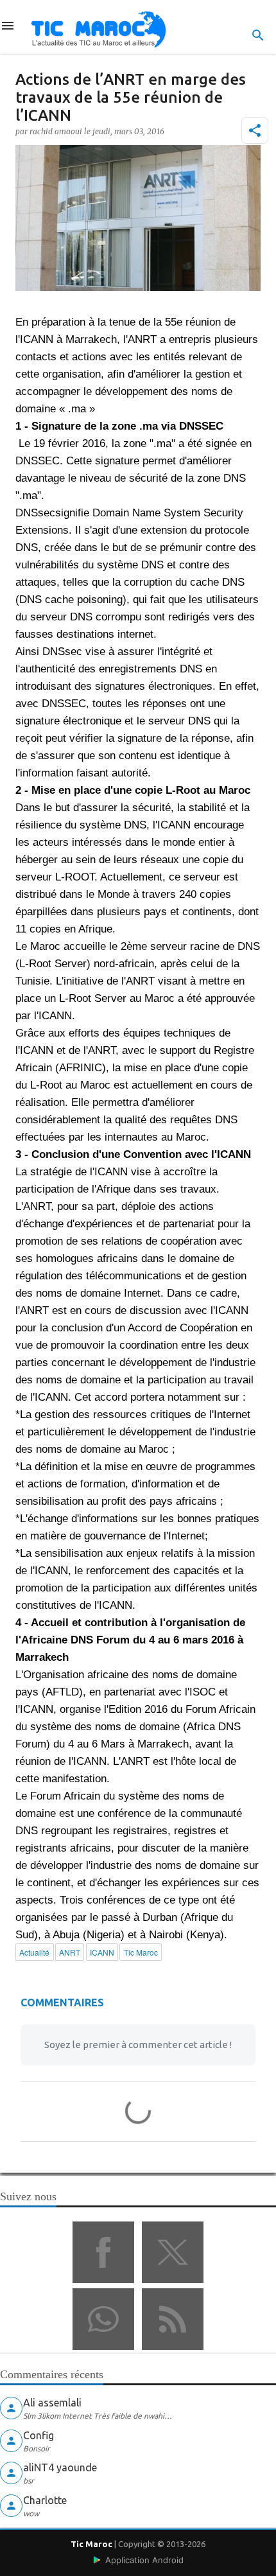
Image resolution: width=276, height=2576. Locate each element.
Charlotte (45, 2500)
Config (39, 2435)
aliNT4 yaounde (60, 2467)
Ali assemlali (52, 2403)
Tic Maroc (91, 2544)
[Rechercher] (258, 35)
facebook (103, 2252)
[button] (255, 130)
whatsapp (103, 2319)
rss (173, 2319)
